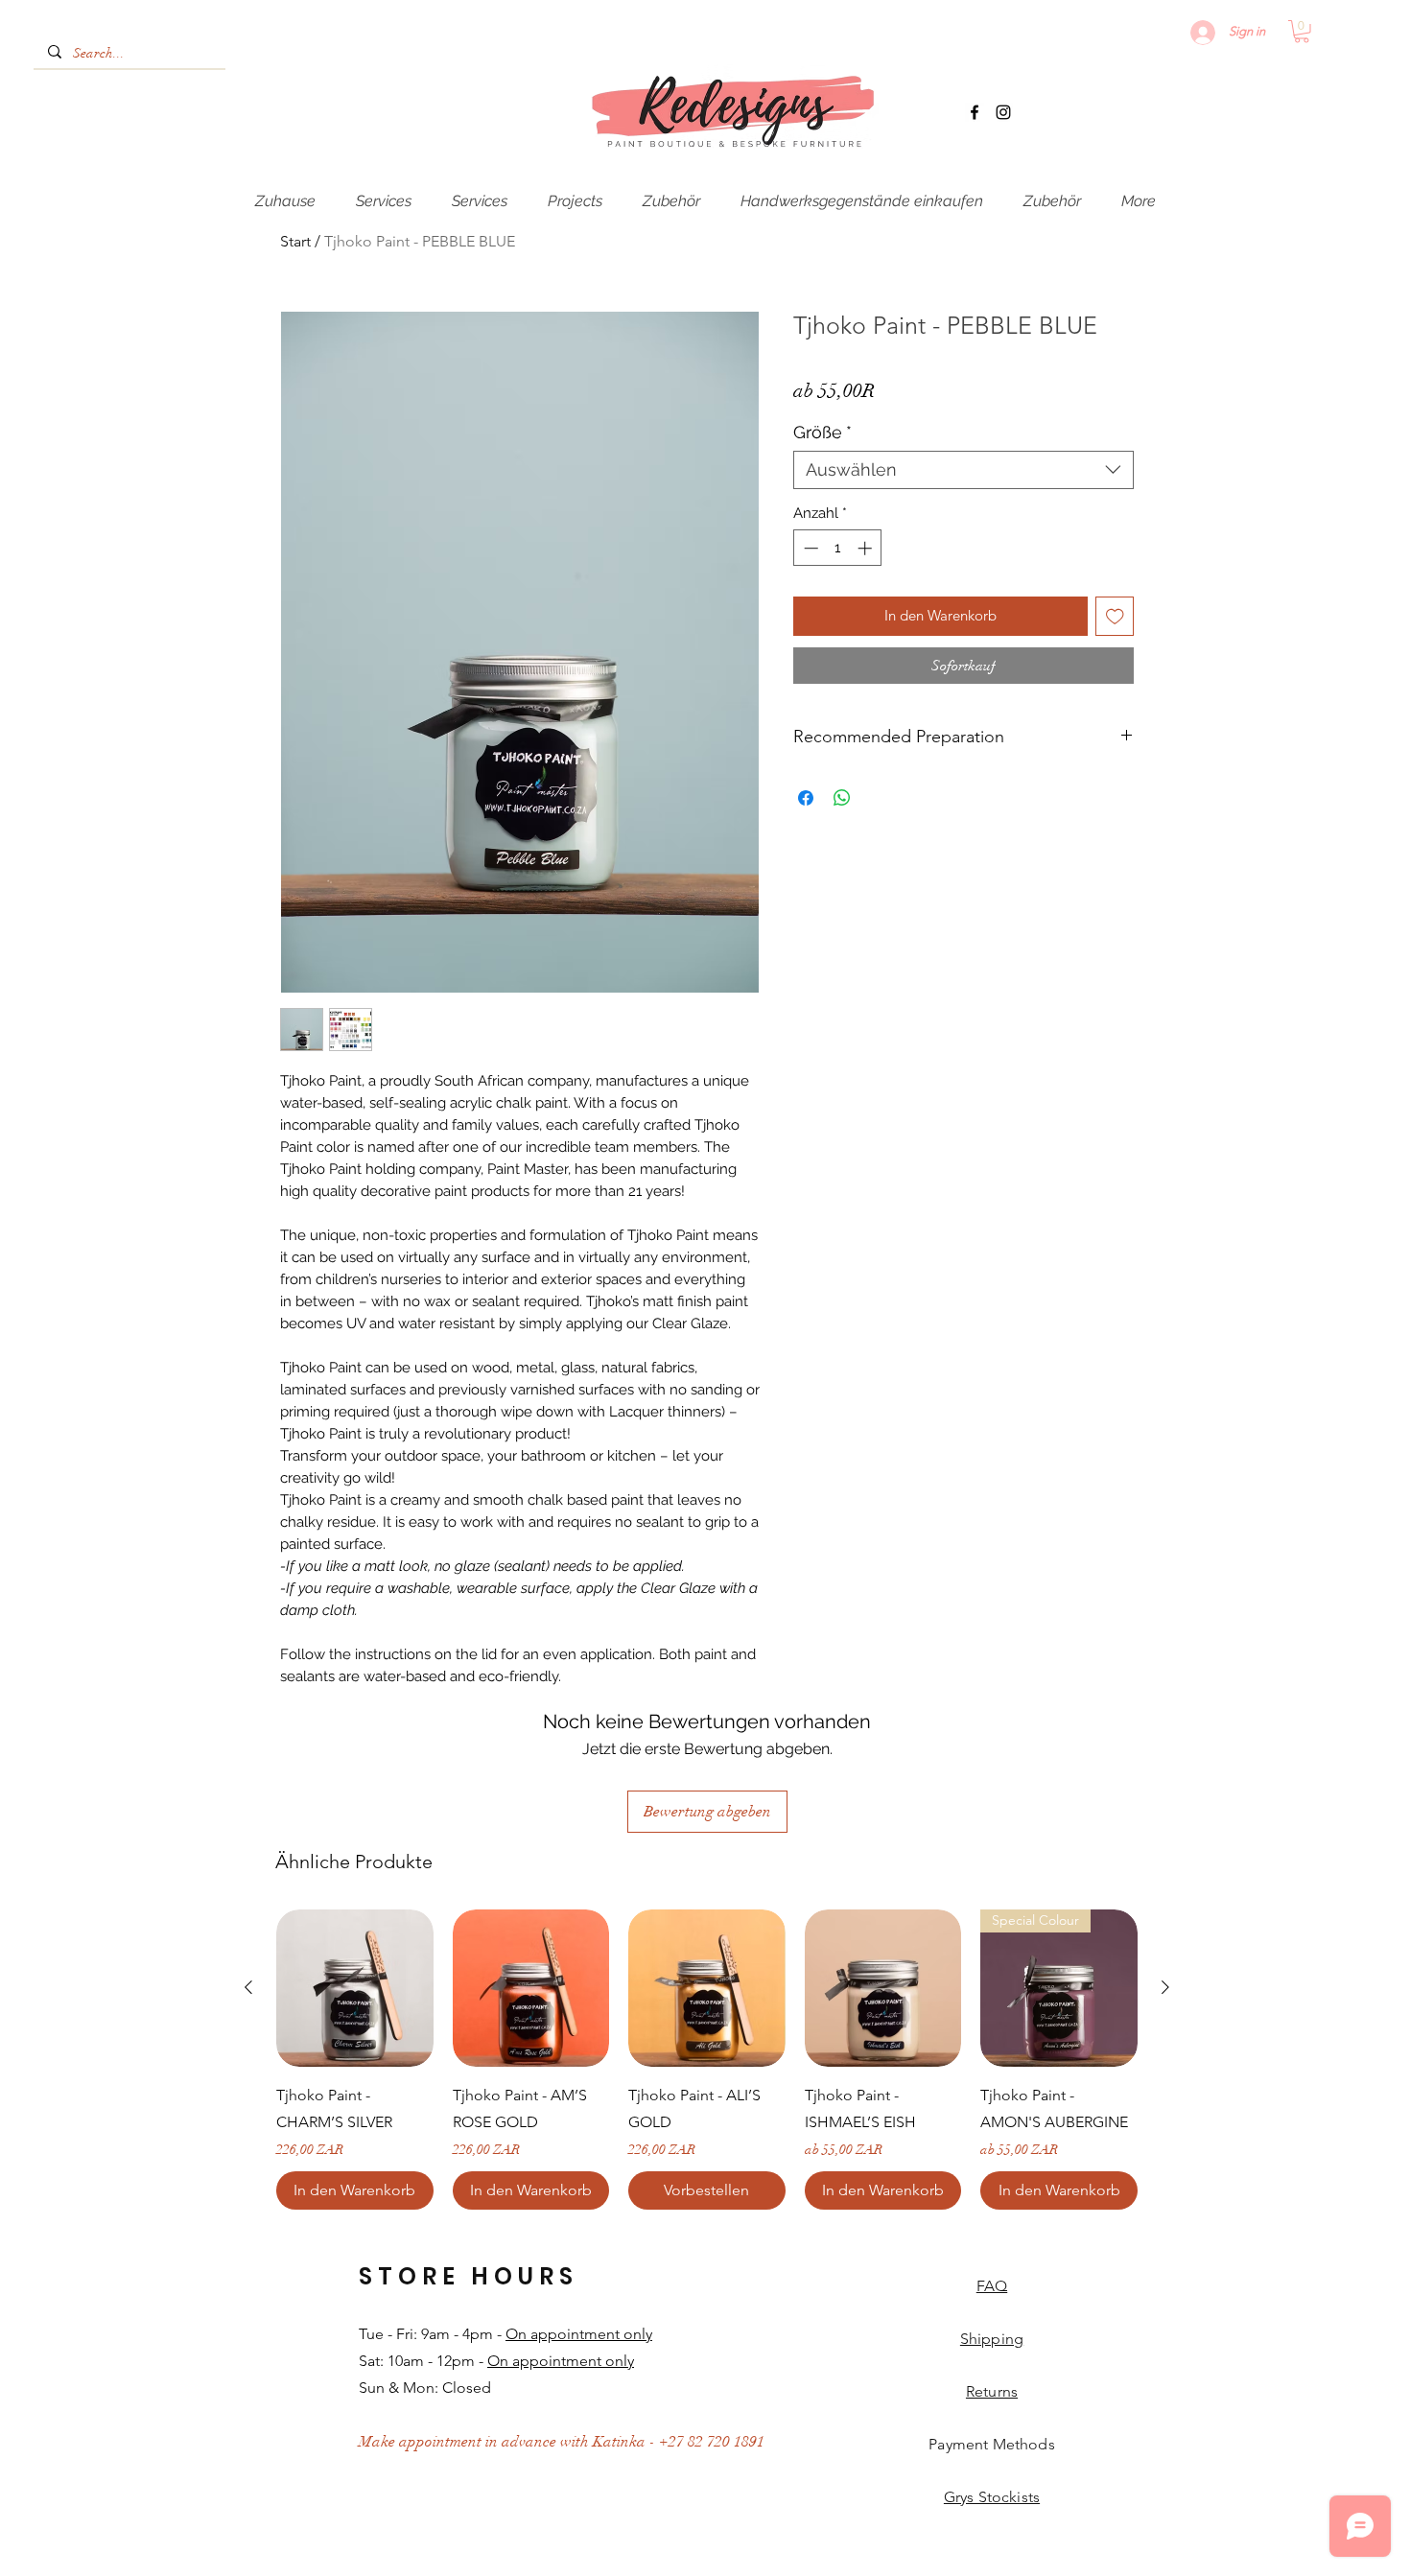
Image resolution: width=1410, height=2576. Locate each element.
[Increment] (867, 548)
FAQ (992, 2286)
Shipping (992, 2339)
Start (295, 241)
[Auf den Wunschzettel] (1115, 616)
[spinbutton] (838, 548)
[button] (1302, 32)
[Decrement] (809, 548)
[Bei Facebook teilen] (806, 798)
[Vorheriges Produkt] (248, 1987)
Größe (822, 432)
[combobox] (963, 470)
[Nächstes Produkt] (1165, 1987)
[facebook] (975, 112)
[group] (707, 2060)
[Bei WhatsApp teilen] (842, 798)
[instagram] (1003, 112)
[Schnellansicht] (355, 1988)
